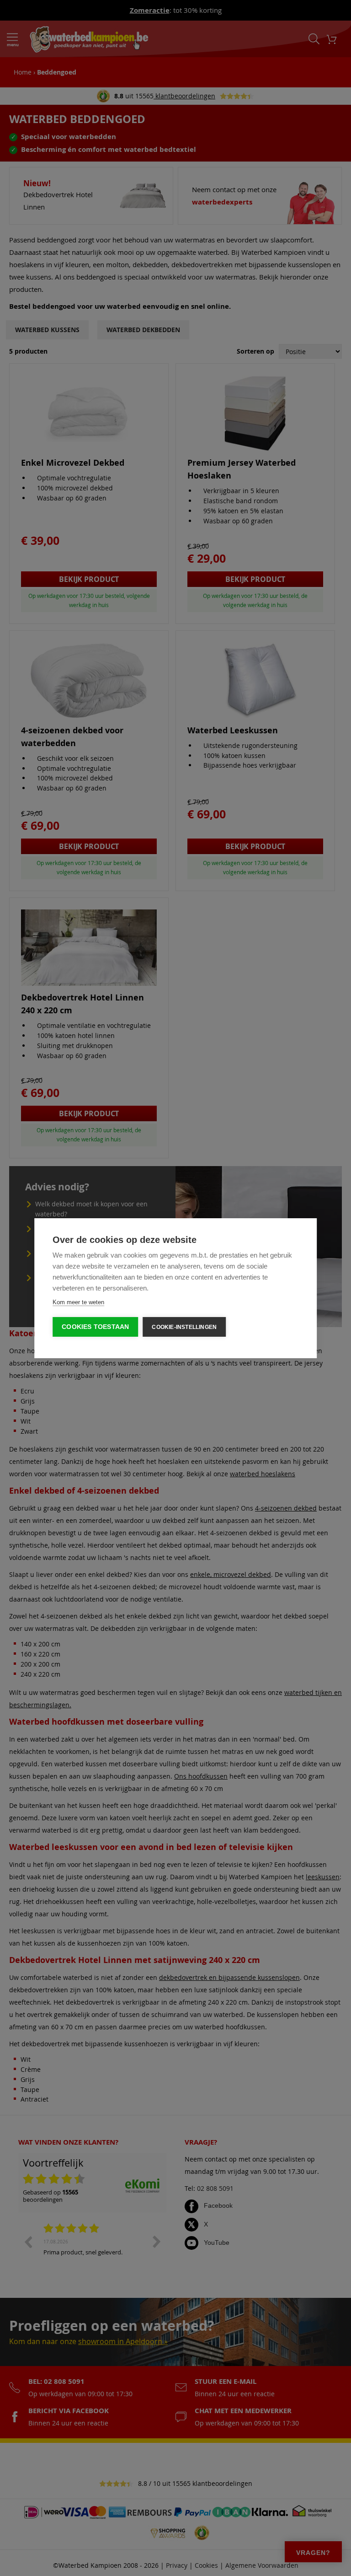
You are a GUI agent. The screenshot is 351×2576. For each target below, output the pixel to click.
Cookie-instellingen (184, 1327)
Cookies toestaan (95, 1327)
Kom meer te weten (78, 1302)
